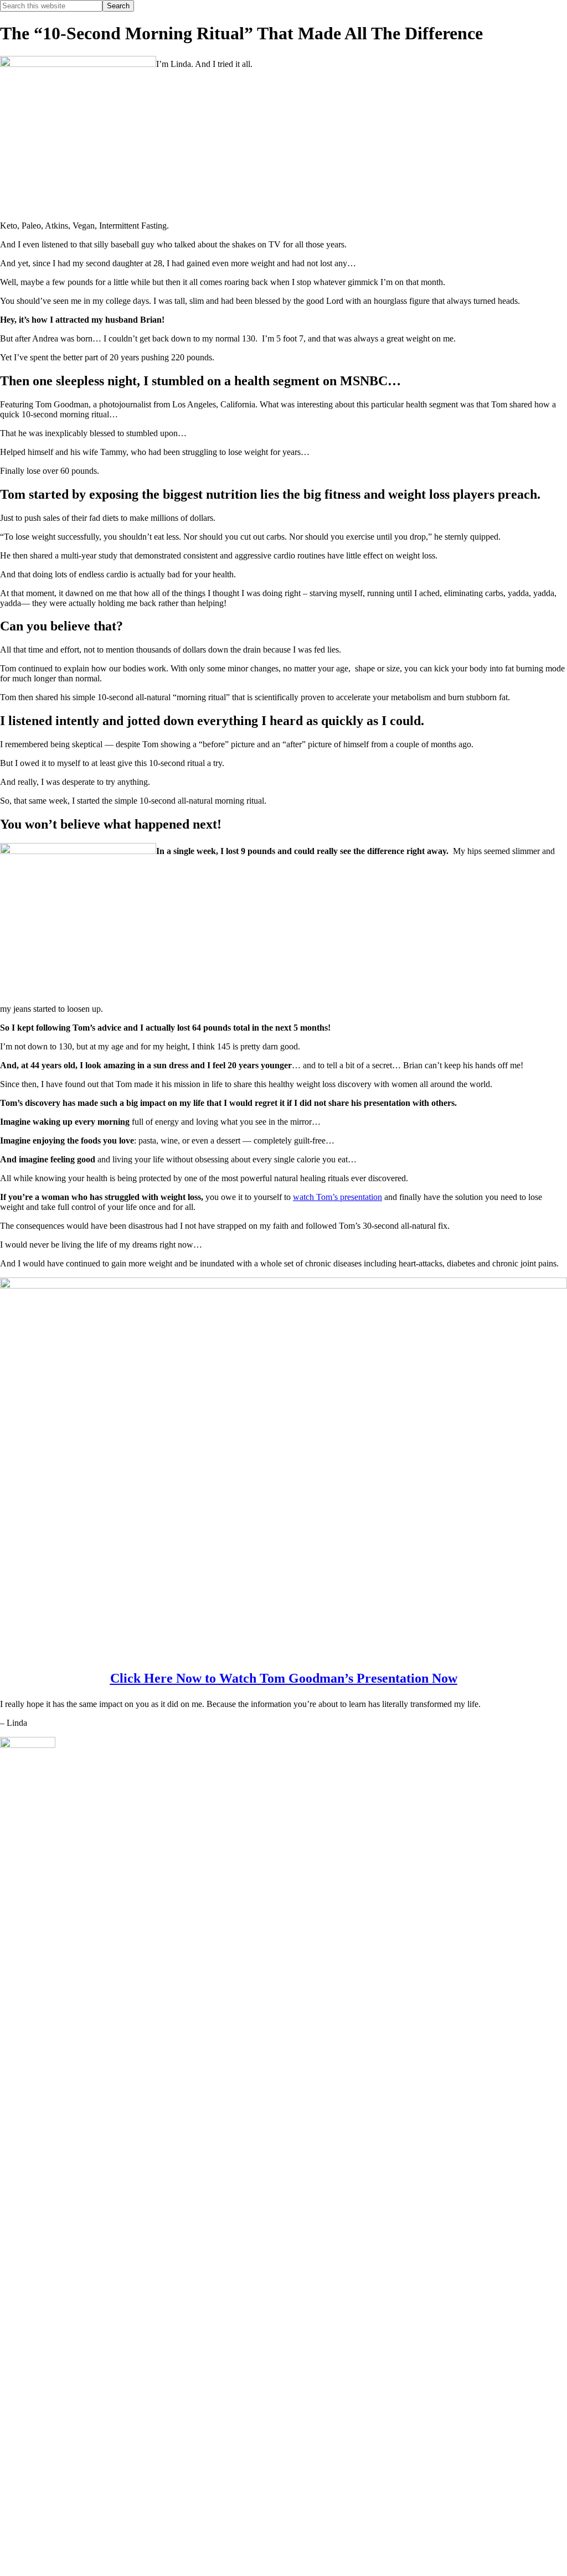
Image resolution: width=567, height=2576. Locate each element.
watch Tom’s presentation (337, 1197)
